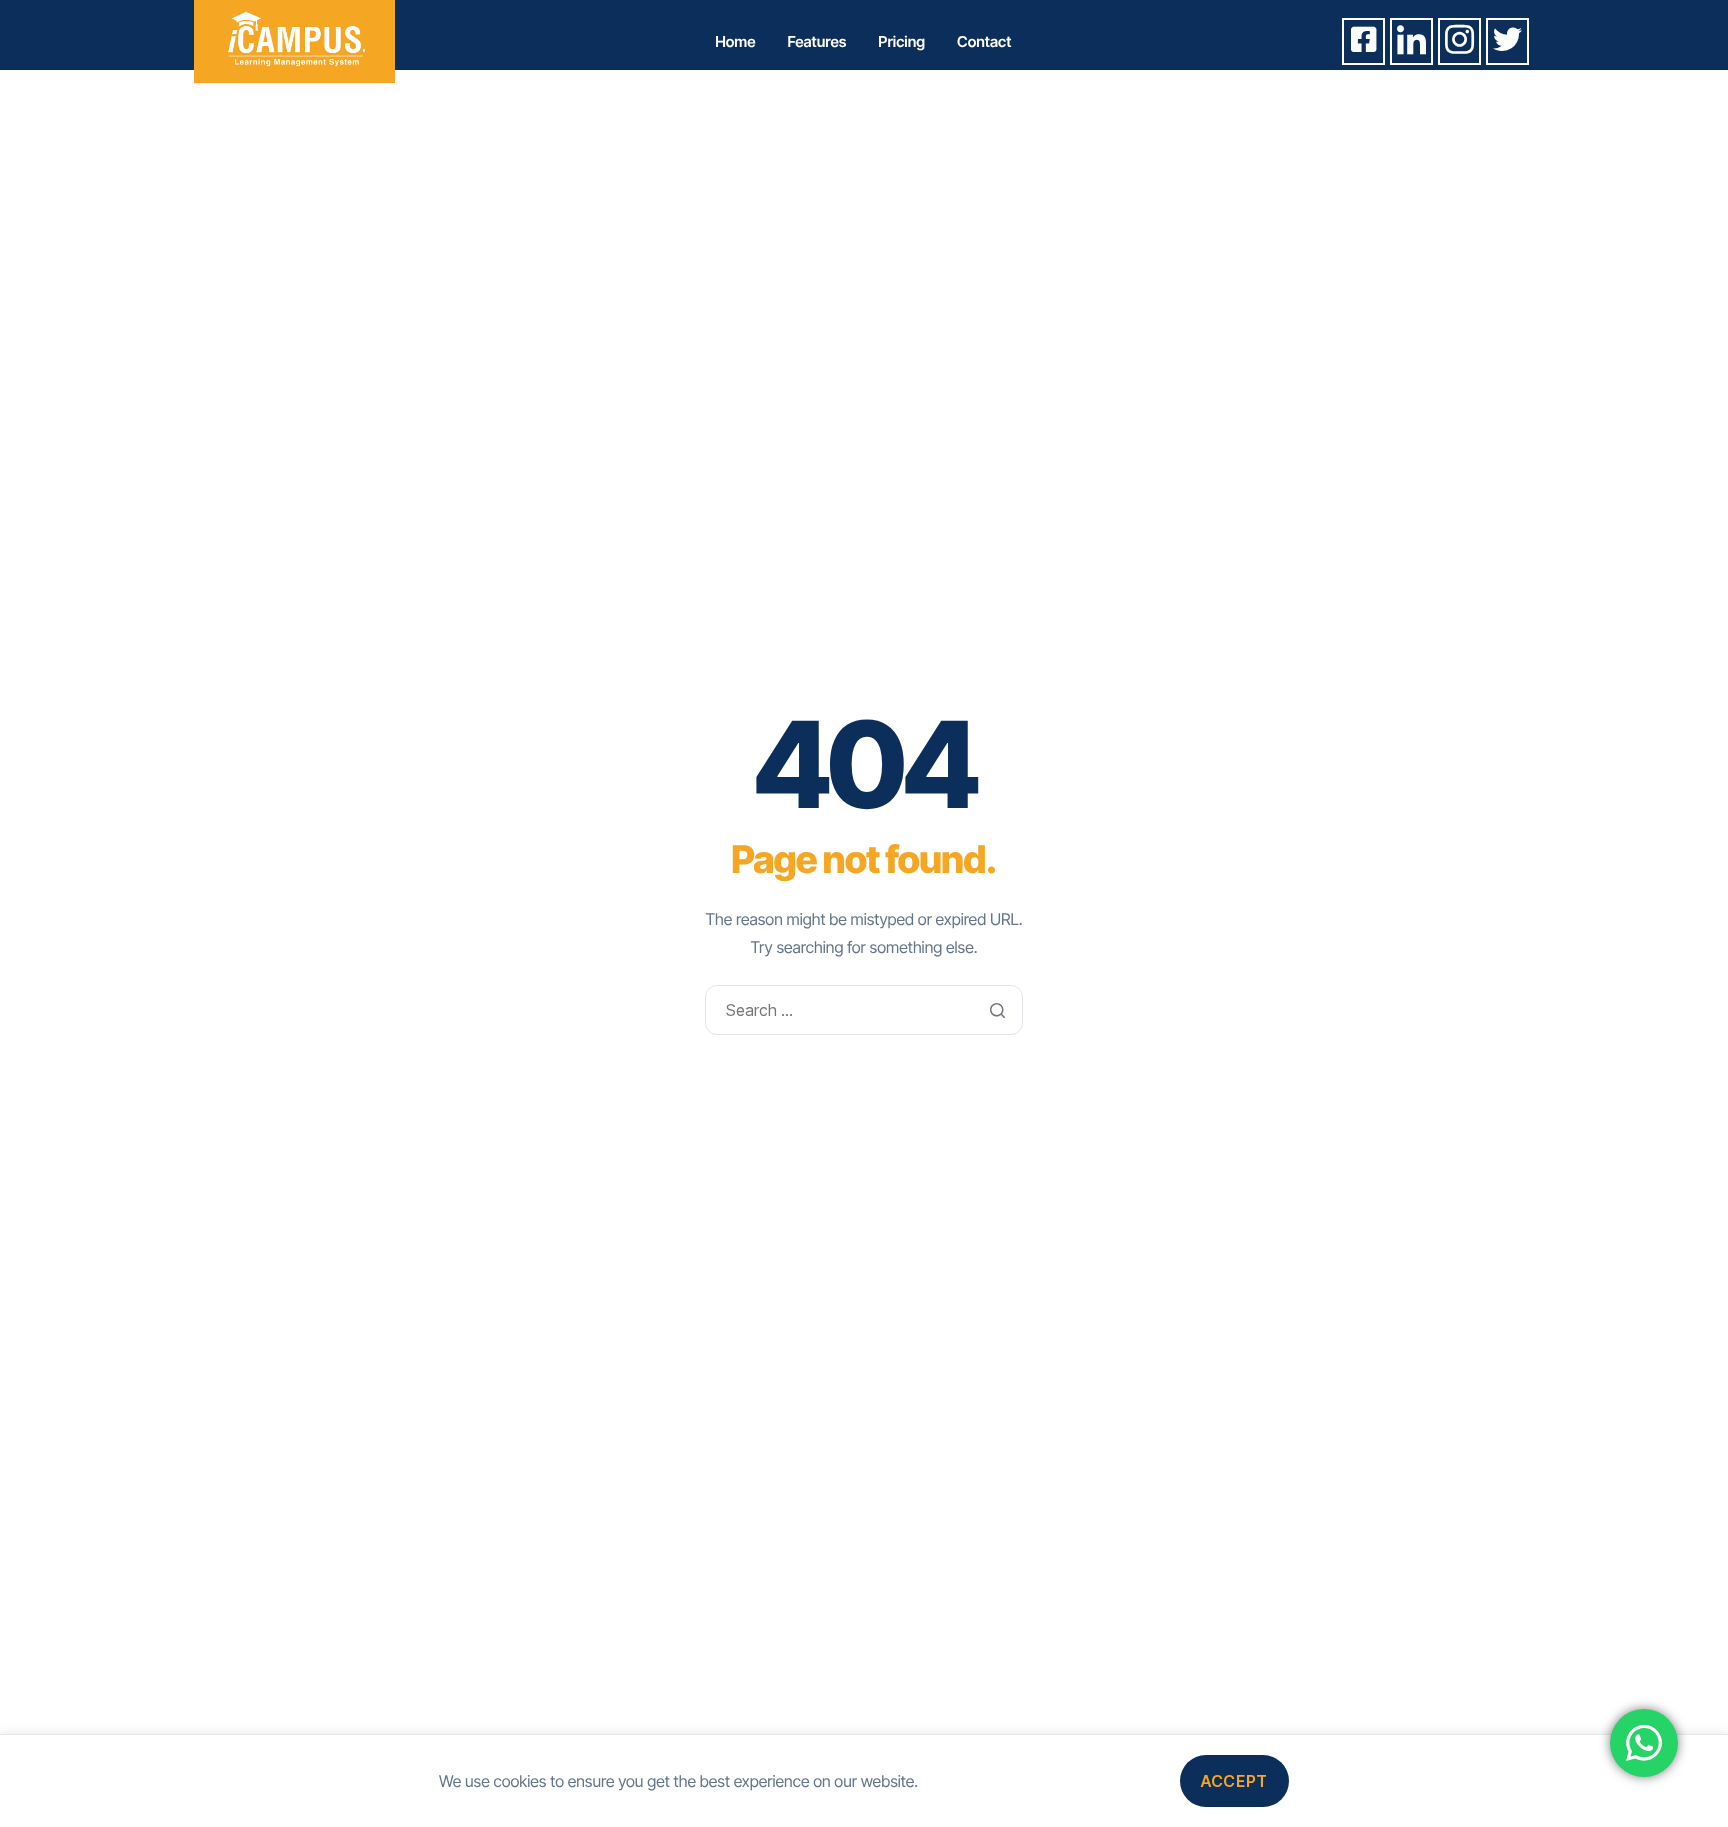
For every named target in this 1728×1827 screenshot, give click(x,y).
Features (817, 41)
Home (735, 41)
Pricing (901, 41)
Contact (984, 41)
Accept (1234, 1781)
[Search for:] (863, 1010)
